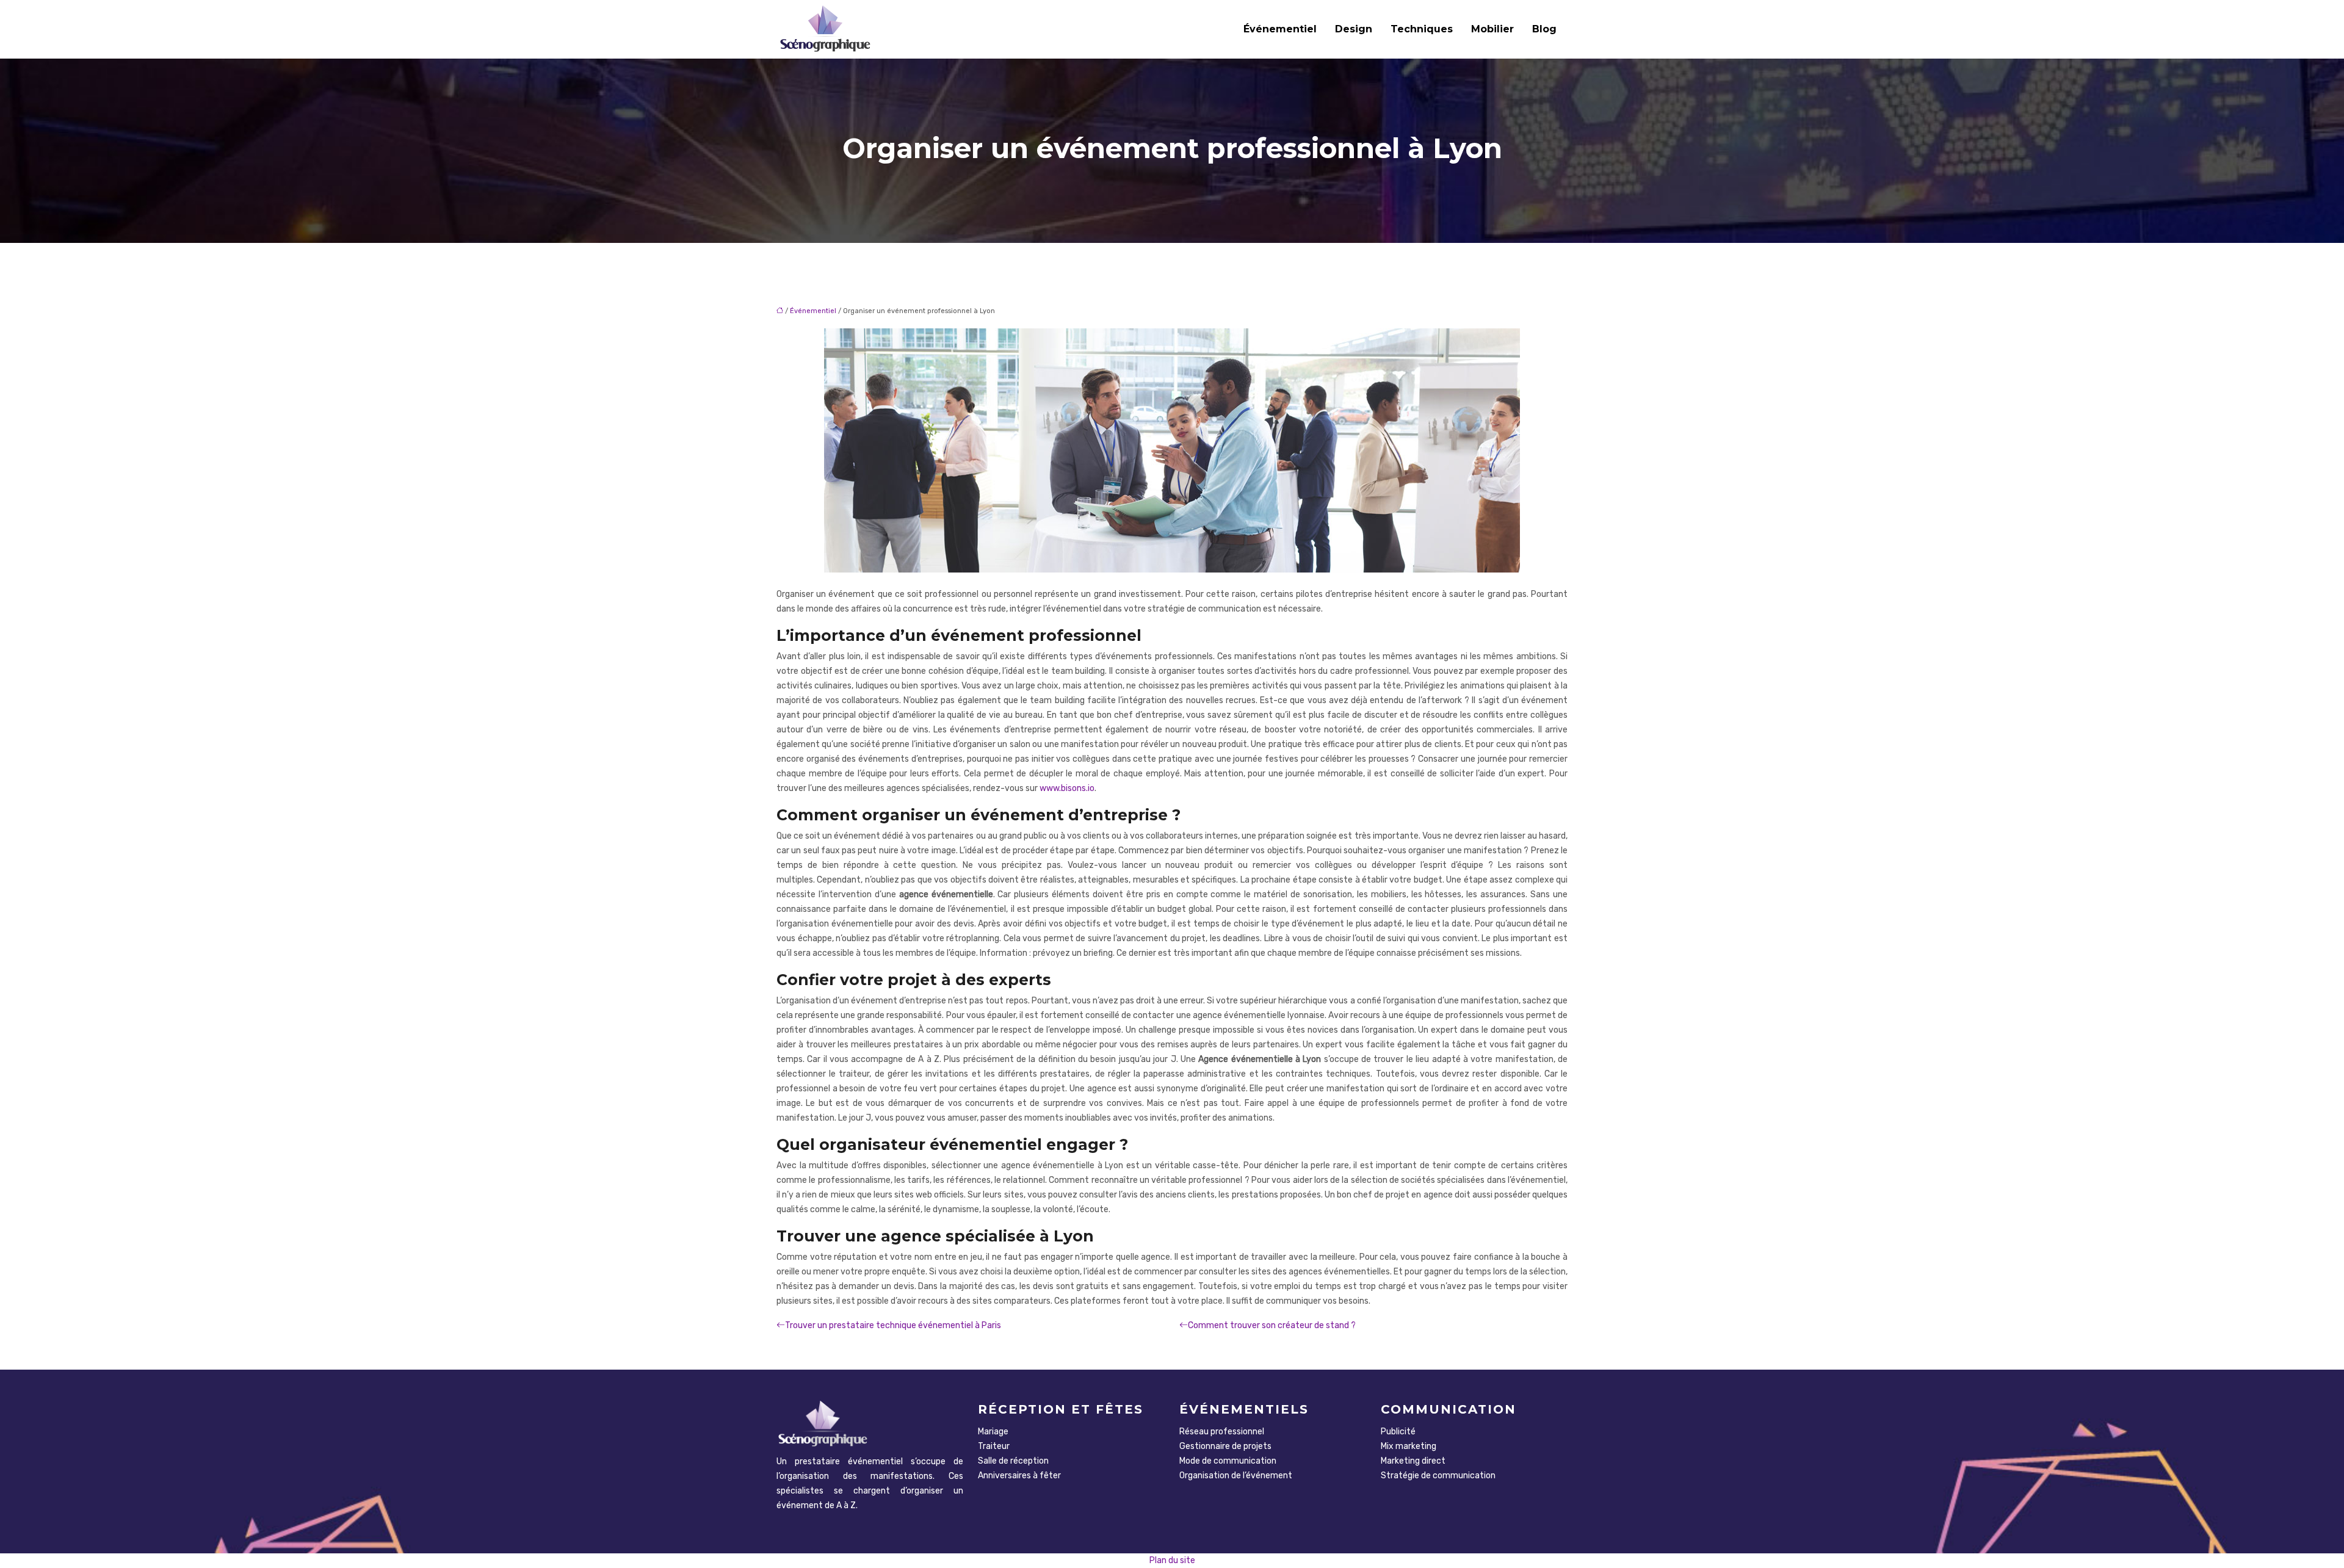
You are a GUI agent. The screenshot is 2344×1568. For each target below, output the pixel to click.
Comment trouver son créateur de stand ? (1272, 1325)
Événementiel (1280, 29)
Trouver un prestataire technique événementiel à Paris (893, 1325)
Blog (1544, 29)
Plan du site (1172, 1560)
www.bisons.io (1067, 788)
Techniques (1422, 29)
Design (1354, 29)
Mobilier (1492, 29)
